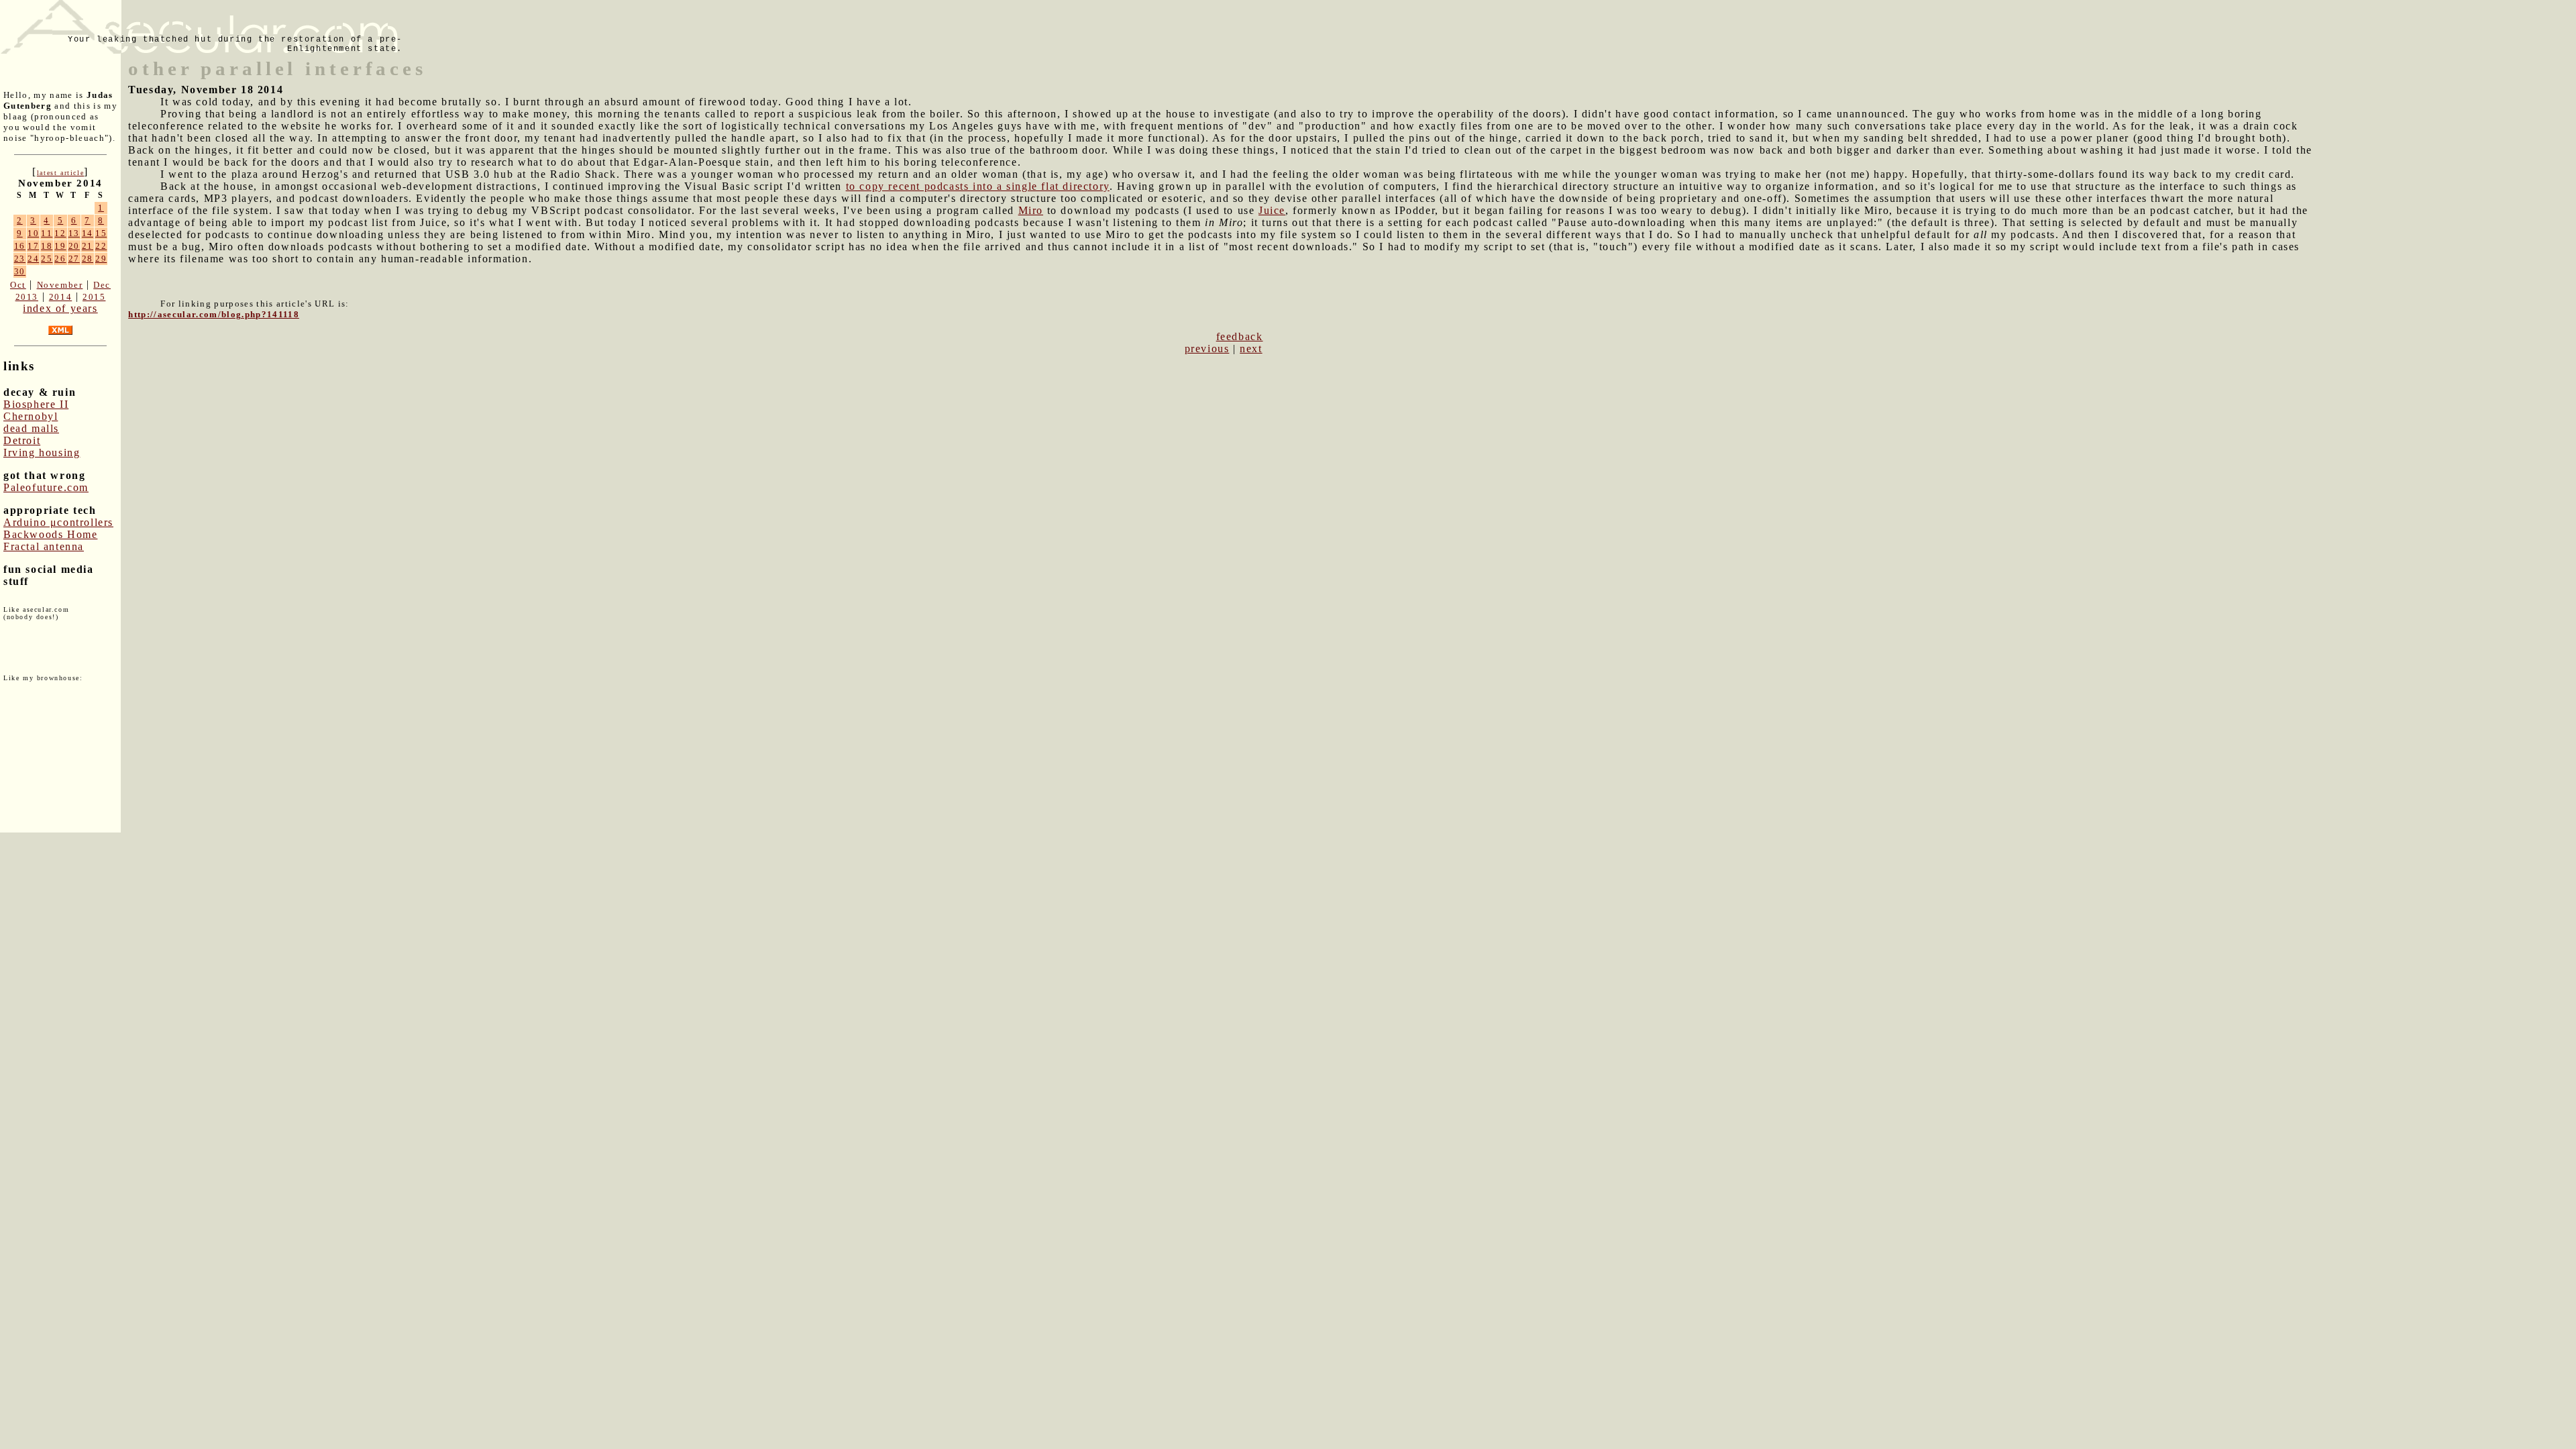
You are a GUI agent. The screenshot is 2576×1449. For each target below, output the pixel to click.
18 (47, 246)
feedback (1240, 336)
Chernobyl (31, 416)
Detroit (22, 440)
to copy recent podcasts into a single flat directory (978, 186)
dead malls (31, 428)
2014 (60, 297)
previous (1207, 348)
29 (101, 259)
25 (47, 259)
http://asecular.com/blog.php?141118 (214, 314)
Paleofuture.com (46, 487)
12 (60, 233)
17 (33, 246)
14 (88, 233)
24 (33, 259)
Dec (102, 285)
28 (88, 259)
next (1251, 348)
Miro (1031, 210)
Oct (18, 285)
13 (74, 233)
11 (47, 233)
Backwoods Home (50, 534)
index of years (60, 308)
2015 (94, 297)
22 (101, 246)
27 (74, 259)
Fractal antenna (44, 546)
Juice (1272, 210)
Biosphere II (36, 404)
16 (20, 246)
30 (20, 271)
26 (60, 259)
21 (88, 246)
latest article (60, 173)
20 (74, 246)
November (60, 285)
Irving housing (42, 452)
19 (60, 246)
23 (20, 259)
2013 (27, 297)
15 (101, 233)
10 (33, 233)
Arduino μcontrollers (58, 522)
